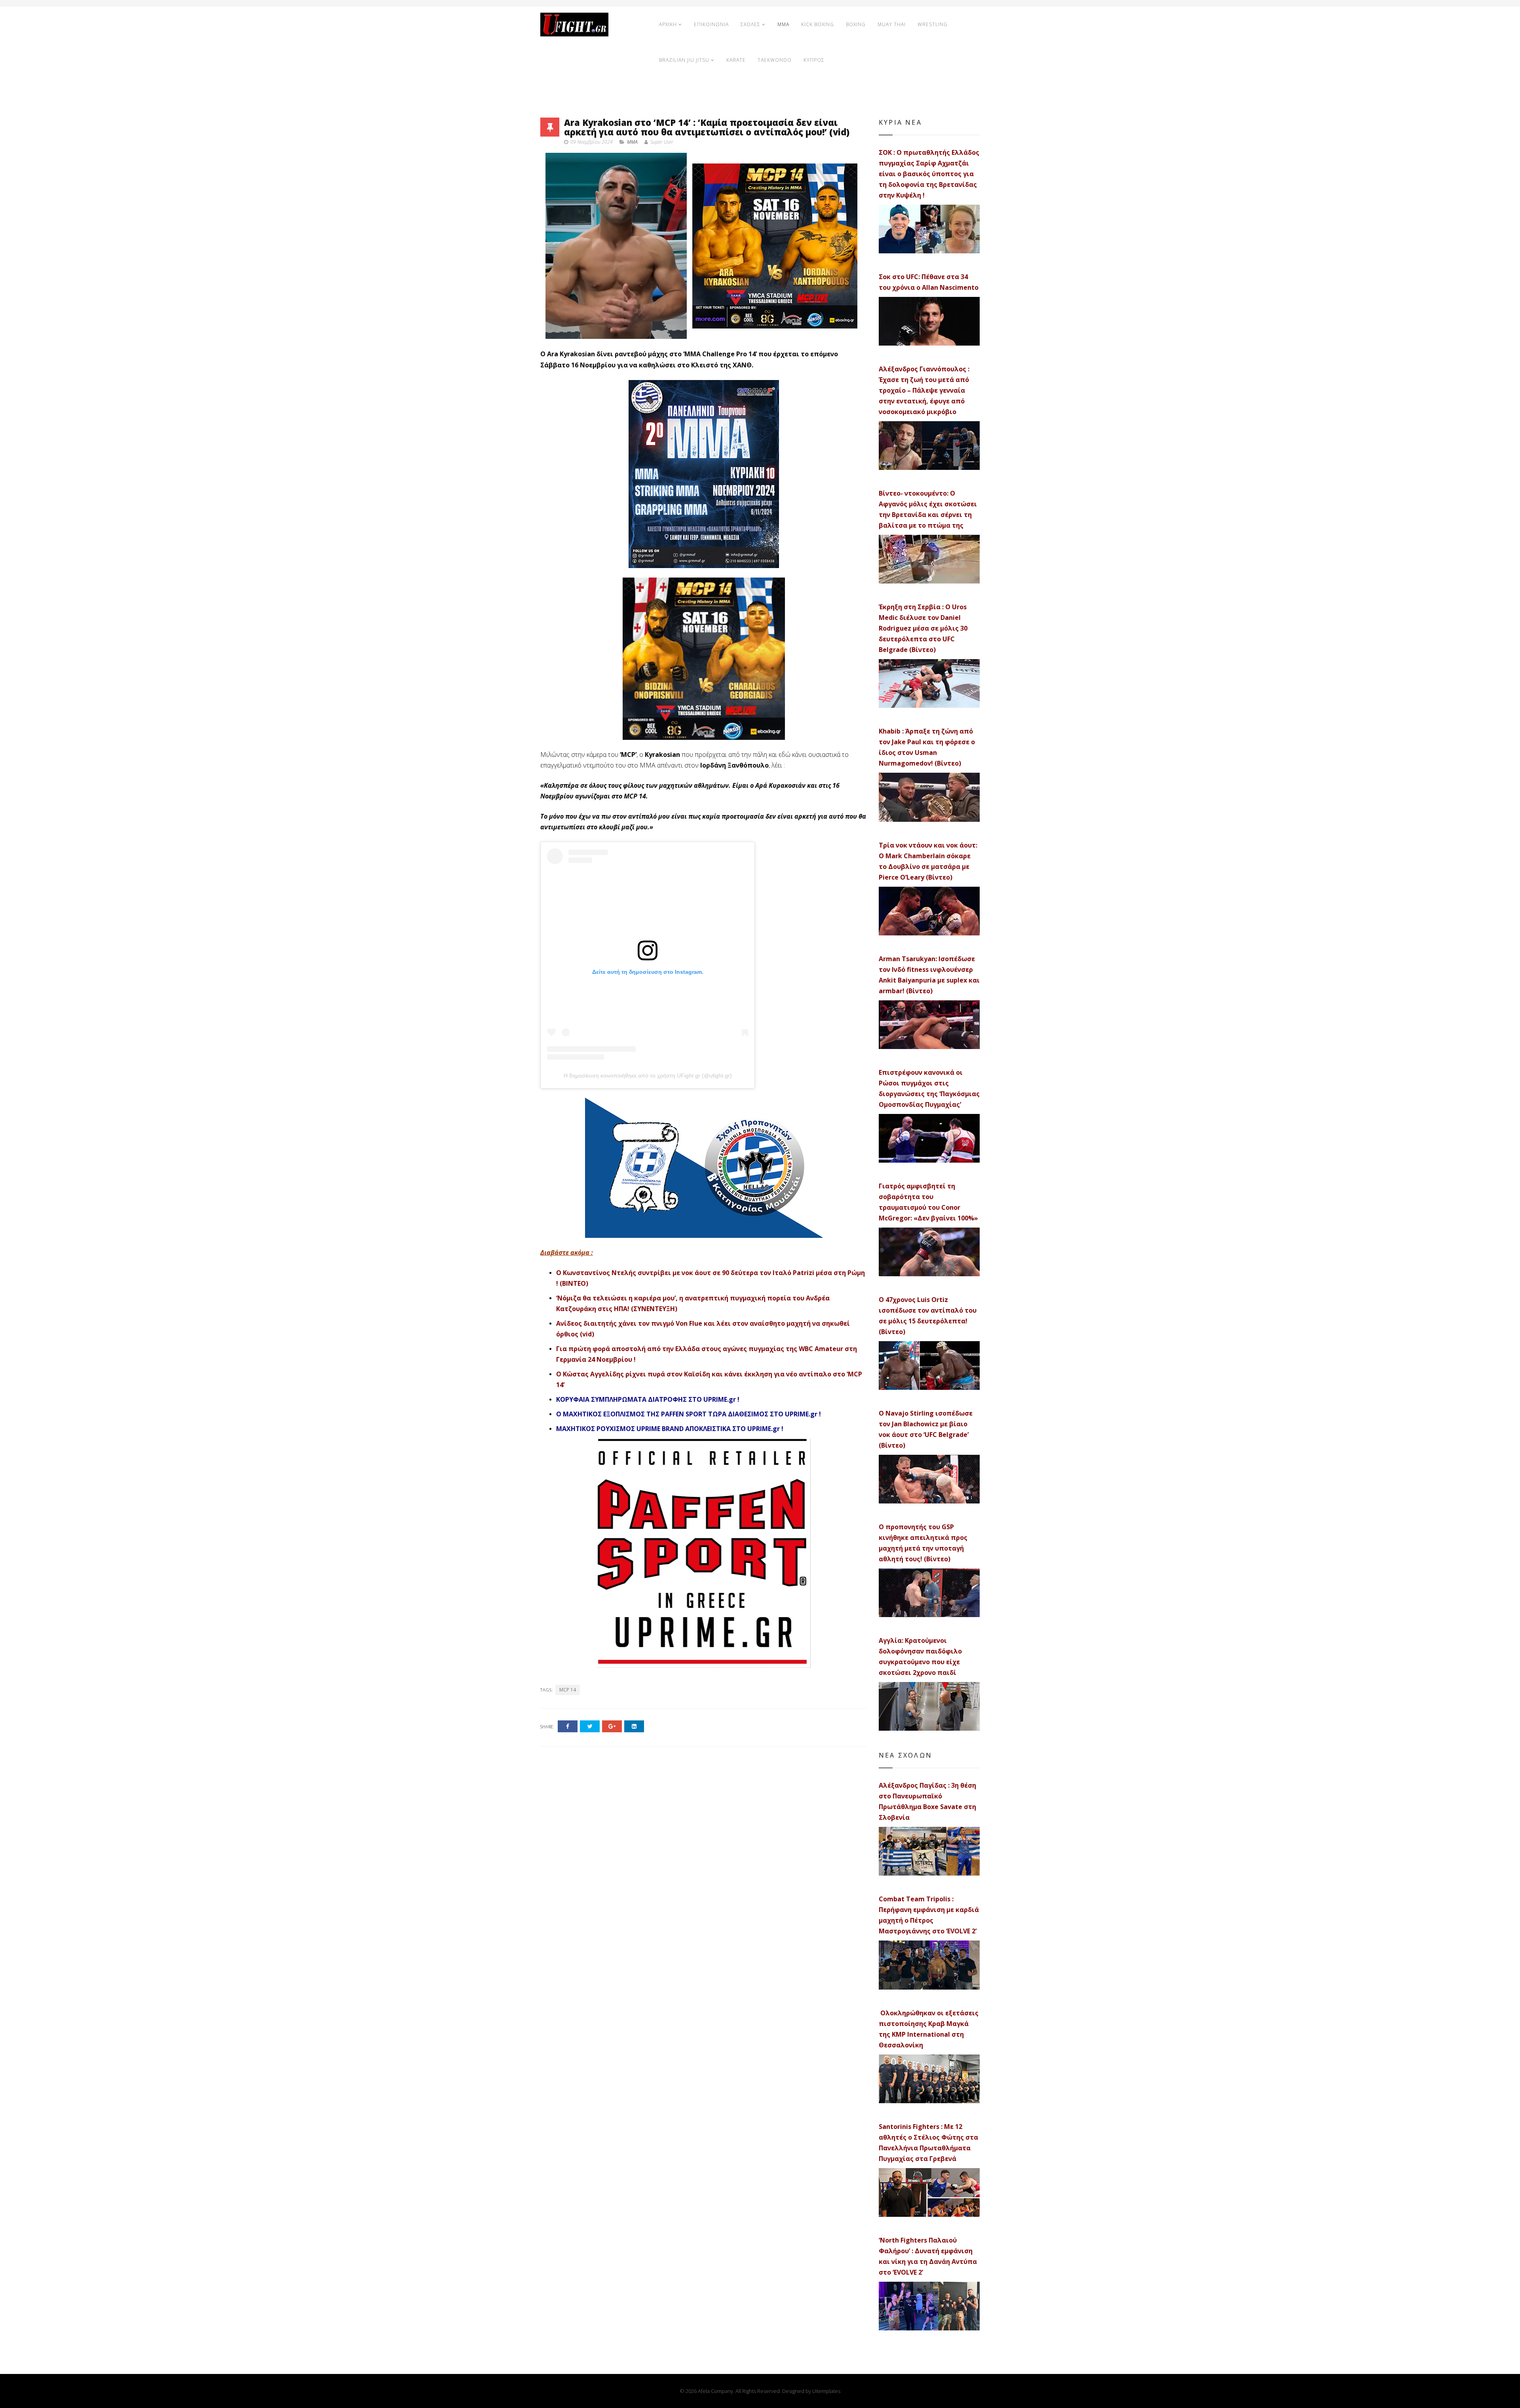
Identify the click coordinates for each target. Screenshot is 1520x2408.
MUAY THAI (892, 24)
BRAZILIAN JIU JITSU (684, 60)
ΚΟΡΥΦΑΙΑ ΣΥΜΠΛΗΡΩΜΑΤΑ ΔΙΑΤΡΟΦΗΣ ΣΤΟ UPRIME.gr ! (648, 1399)
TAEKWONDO (775, 60)
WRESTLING (933, 24)
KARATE (736, 60)
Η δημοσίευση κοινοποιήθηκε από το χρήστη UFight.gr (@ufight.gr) (648, 1076)
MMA (783, 24)
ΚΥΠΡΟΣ (814, 60)
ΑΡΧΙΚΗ (668, 24)
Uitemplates (826, 2391)
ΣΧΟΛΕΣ (750, 24)
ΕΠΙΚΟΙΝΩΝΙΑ (711, 24)
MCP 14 (568, 1690)
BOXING (856, 24)
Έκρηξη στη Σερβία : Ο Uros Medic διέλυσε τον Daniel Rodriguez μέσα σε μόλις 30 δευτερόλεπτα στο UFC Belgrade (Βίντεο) (923, 628)
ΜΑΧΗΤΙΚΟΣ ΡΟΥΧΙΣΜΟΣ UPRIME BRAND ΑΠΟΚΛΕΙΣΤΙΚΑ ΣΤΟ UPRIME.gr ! (670, 1429)
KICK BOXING (818, 24)
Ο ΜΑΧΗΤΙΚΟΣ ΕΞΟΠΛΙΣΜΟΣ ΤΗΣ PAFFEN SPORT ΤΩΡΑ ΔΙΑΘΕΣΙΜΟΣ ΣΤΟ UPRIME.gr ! (689, 1414)
